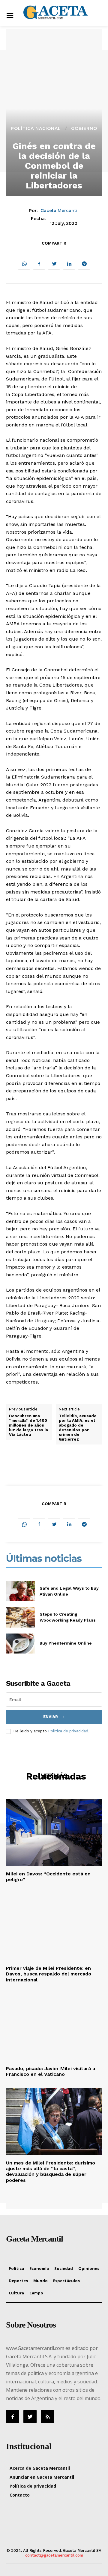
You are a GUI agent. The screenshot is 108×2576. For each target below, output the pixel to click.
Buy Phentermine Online (66, 1643)
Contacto (20, 2495)
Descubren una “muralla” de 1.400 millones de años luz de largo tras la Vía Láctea (28, 1425)
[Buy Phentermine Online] (20, 1644)
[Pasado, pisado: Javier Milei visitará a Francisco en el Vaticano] (54, 2027)
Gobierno (84, 128)
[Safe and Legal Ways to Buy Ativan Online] (20, 1591)
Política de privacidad (68, 1731)
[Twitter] (54, 264)
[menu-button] (10, 16)
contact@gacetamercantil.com (54, 2555)
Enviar (51, 1717)
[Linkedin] (69, 264)
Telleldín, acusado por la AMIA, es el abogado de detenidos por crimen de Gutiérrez (78, 1428)
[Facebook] (39, 264)
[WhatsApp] (24, 264)
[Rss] (47, 2417)
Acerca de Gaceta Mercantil (40, 2468)
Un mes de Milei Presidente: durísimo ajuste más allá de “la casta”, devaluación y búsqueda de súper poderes (51, 2172)
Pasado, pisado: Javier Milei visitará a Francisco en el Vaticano (51, 2071)
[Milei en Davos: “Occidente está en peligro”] (54, 1833)
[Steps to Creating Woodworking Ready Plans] (20, 1617)
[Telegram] (84, 264)
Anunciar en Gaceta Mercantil (42, 2477)
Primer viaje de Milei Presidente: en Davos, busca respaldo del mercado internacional (49, 1974)
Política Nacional (36, 128)
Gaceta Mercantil (60, 211)
